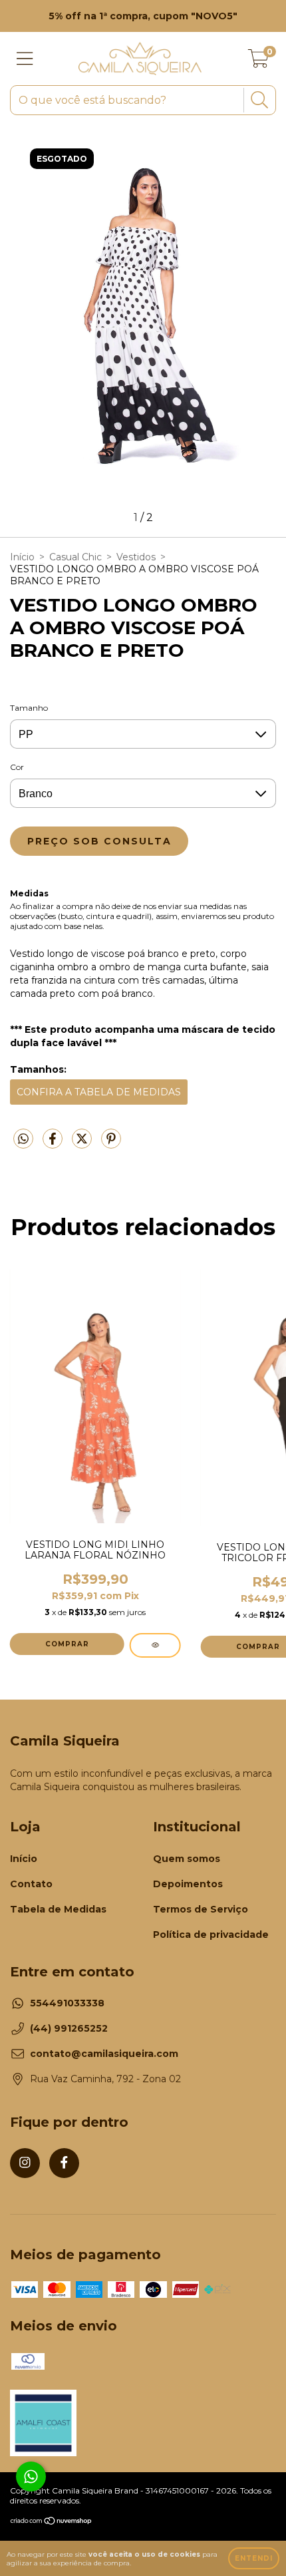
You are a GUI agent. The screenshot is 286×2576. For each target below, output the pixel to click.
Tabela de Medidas (58, 1909)
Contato (31, 1884)
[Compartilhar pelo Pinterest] (111, 1144)
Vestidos (136, 557)
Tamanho (29, 708)
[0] (258, 62)
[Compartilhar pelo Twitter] (83, 1144)
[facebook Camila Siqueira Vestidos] (64, 2163)
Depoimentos (188, 1884)
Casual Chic (75, 557)
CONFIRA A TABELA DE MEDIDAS (99, 1092)
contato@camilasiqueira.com (104, 2054)
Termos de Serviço (201, 1909)
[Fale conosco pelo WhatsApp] (31, 2477)
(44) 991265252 (69, 2028)
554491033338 (67, 2003)
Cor (17, 767)
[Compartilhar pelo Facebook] (54, 1144)
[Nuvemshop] (52, 2522)
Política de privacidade (211, 1934)
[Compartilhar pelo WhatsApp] (23, 1139)
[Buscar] (258, 100)
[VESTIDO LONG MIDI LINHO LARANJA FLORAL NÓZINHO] (155, 1645)
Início (22, 557)
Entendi (254, 2558)
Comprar (67, 1644)
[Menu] (25, 59)
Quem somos (187, 1859)
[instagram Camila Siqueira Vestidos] (25, 2163)
